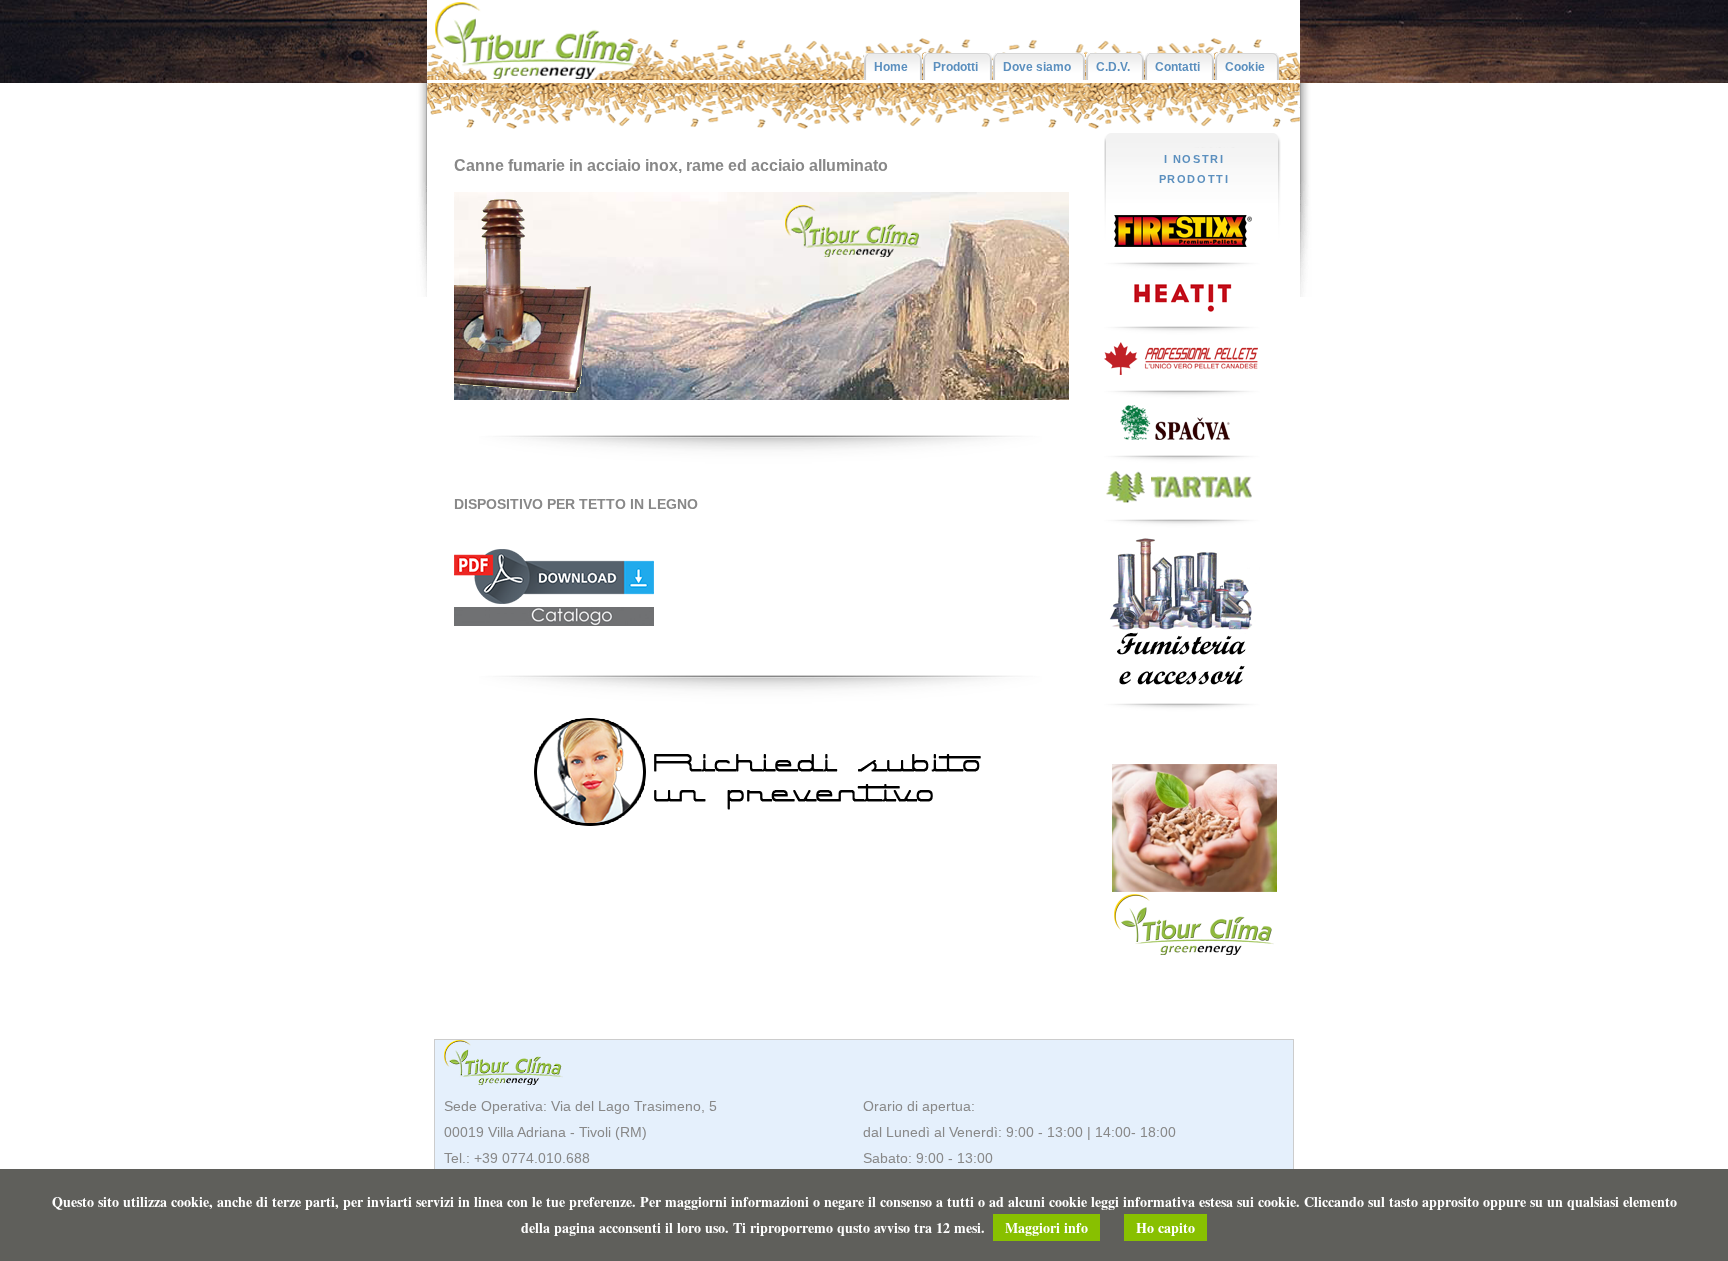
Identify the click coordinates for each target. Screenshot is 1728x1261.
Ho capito (1165, 1227)
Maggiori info (1046, 1227)
